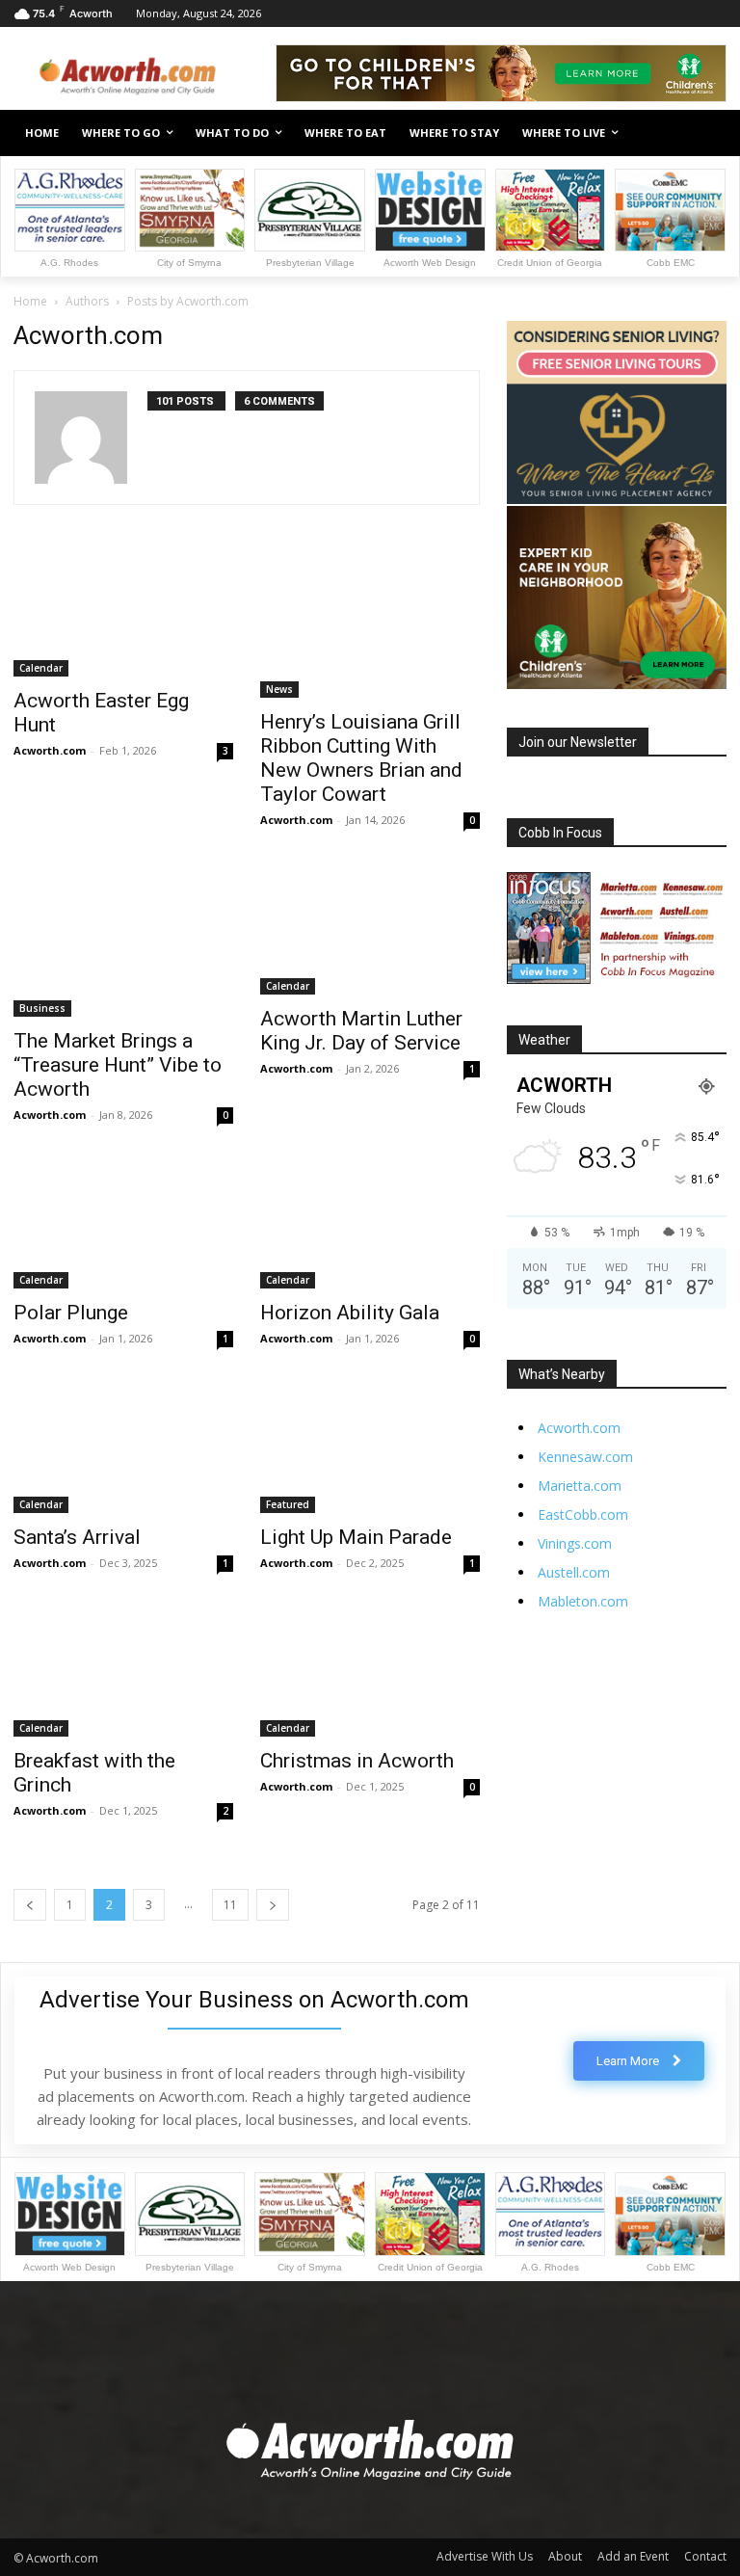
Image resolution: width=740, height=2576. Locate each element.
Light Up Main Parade (356, 1537)
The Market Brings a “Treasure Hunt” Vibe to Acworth (118, 1065)
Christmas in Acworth (357, 1761)
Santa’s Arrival (77, 1537)
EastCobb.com (583, 1514)
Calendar (41, 668)
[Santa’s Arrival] (123, 1450)
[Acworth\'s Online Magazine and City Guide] (145, 76)
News (279, 689)
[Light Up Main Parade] (370, 1450)
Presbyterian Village (310, 263)
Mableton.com (583, 1601)
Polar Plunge (71, 1313)
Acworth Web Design (430, 263)
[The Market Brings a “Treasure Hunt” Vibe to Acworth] (123, 943)
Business (42, 1008)
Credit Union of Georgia (550, 263)
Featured (288, 1504)
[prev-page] (30, 1905)
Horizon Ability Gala (350, 1313)
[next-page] (273, 1905)
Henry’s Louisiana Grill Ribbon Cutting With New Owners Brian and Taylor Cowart (361, 758)
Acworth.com (50, 750)
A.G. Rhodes (69, 263)
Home (30, 301)
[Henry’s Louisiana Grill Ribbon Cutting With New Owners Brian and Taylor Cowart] (370, 624)
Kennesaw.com (585, 1457)
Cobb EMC (671, 263)
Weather (544, 1040)
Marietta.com (580, 1486)
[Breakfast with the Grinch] (123, 1674)
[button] (704, 133)
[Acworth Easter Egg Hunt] (123, 614)
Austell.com (574, 1572)
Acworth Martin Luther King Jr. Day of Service (361, 1031)
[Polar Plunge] (123, 1226)
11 (230, 1905)
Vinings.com (575, 1543)
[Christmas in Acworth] (370, 1674)
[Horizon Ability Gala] (370, 1226)
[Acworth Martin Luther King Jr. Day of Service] (370, 931)
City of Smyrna (189, 263)
